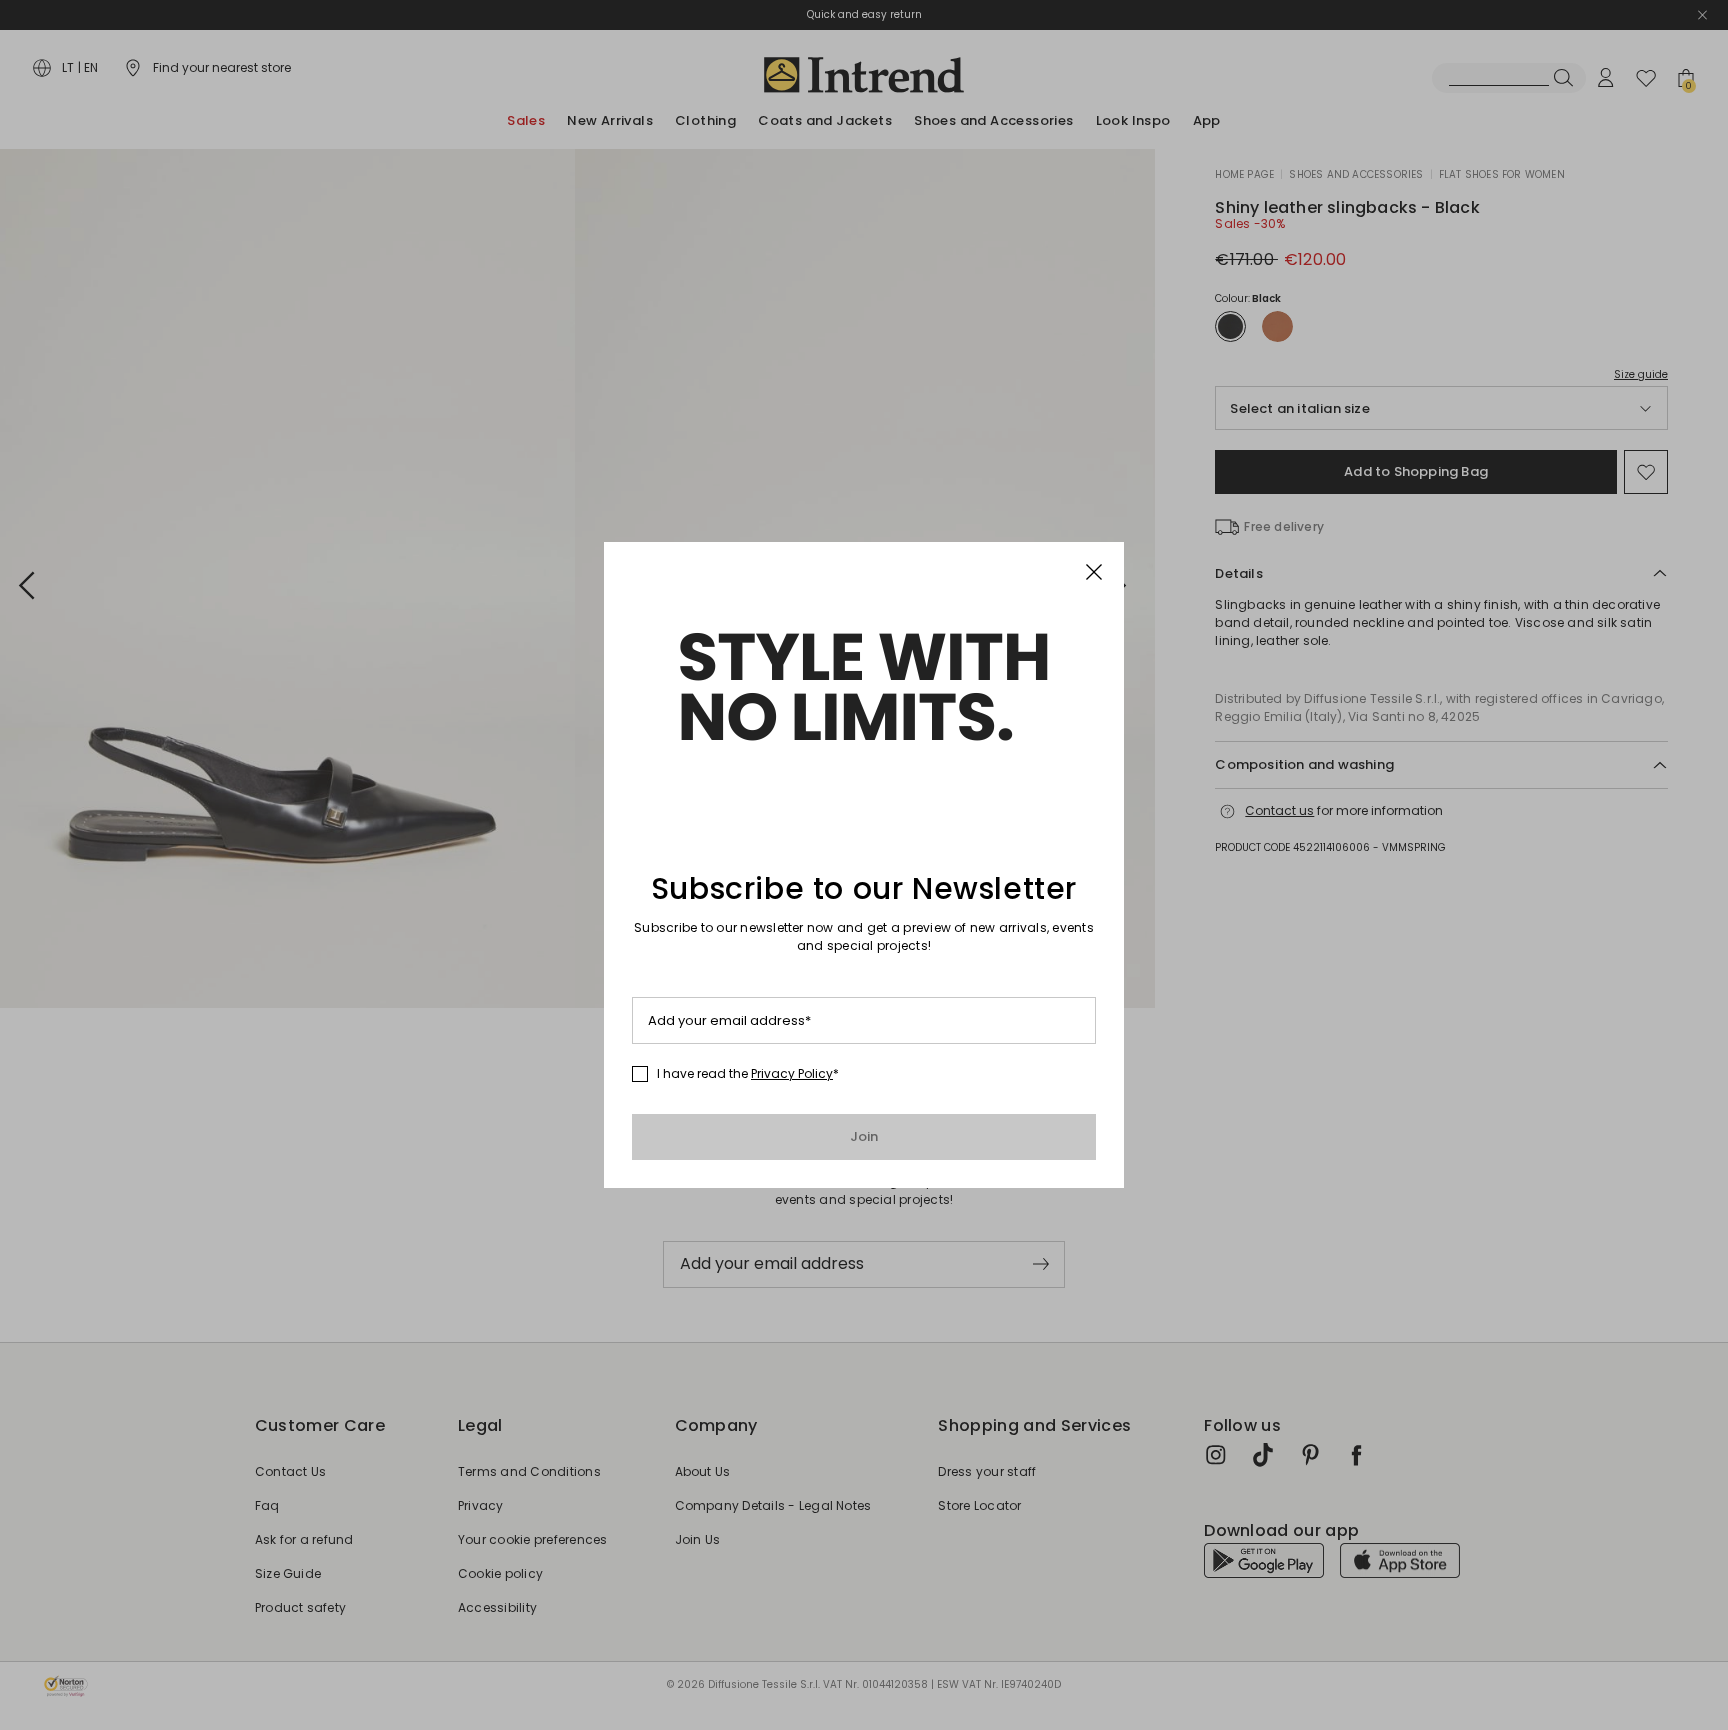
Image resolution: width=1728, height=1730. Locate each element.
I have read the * (748, 1074)
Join (864, 1136)
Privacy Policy (792, 1073)
